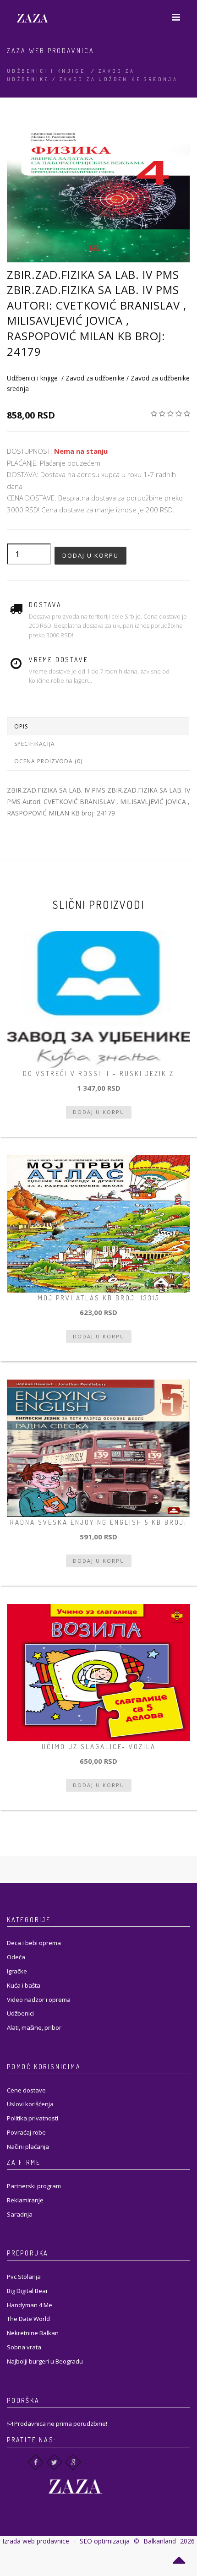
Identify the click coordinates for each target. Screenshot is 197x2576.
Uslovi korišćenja (30, 2104)
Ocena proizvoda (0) (48, 761)
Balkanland (160, 2541)
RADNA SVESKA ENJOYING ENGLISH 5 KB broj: (98, 1522)
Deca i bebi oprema (34, 1943)
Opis (21, 726)
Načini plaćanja (28, 2147)
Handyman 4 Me (30, 2305)
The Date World (28, 2319)
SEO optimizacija (105, 2541)
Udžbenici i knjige (46, 71)
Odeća (16, 1957)
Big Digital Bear (27, 2291)
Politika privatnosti (33, 2118)
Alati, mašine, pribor (34, 2027)
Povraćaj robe (26, 2132)
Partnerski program (34, 2186)
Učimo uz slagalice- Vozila (99, 1747)
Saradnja (20, 2214)
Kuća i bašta (24, 1985)
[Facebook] (36, 2462)
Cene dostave (26, 2090)
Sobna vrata (24, 2347)
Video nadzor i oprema (39, 2000)
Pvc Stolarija (24, 2277)
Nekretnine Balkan (33, 2333)
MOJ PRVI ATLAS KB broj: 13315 (98, 1298)
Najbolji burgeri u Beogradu (45, 2361)
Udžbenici (20, 2013)
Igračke (17, 1971)
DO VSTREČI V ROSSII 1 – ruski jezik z (98, 1073)
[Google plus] (73, 2462)
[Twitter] (54, 2462)
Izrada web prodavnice (36, 2541)
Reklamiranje (25, 2200)
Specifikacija (35, 744)
